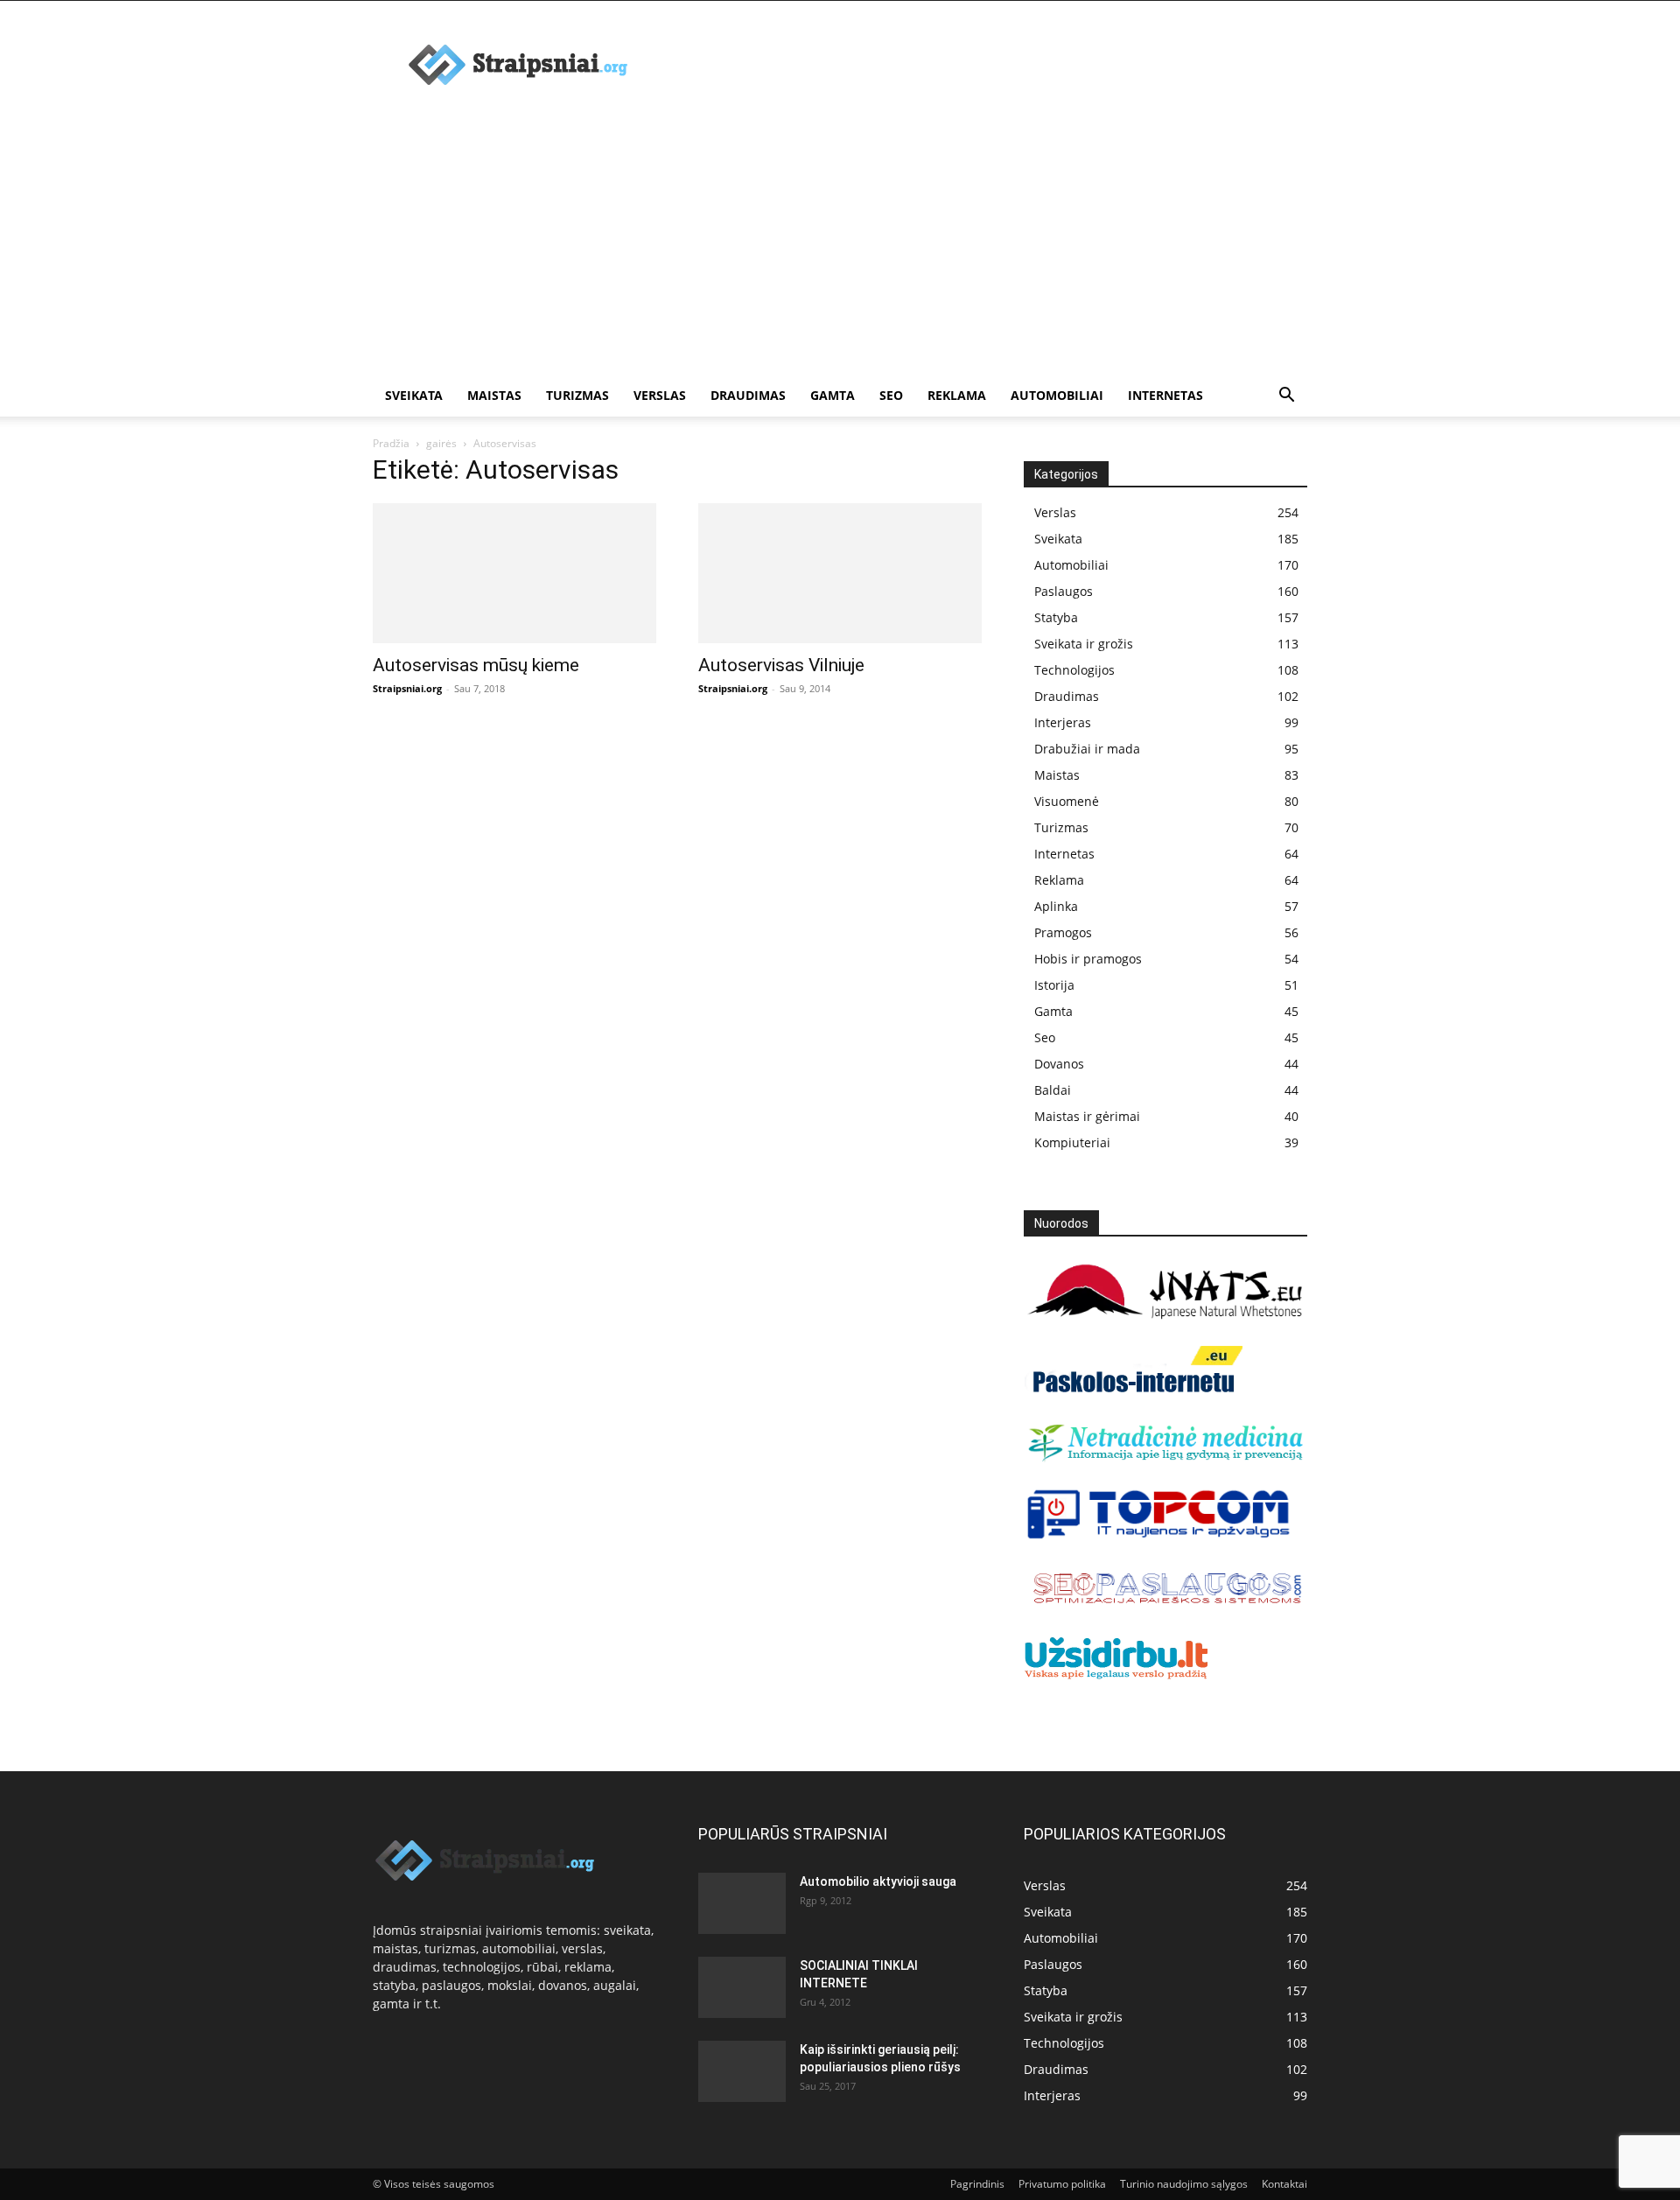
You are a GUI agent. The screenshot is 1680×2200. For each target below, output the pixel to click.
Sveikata (414, 395)
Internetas (1165, 395)
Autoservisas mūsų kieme (476, 665)
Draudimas (748, 395)
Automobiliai (1057, 395)
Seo (891, 395)
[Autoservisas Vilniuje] (840, 573)
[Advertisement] (840, 243)
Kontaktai (1284, 2184)
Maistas (494, 395)
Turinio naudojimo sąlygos (1184, 2184)
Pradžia (391, 443)
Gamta (833, 395)
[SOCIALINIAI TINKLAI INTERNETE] (742, 1987)
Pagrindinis (977, 2184)
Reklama (957, 395)
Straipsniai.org (407, 688)
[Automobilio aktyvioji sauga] (742, 1903)
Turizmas (577, 395)
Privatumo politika (1062, 2184)
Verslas (660, 395)
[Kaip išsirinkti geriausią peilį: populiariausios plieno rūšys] (742, 2071)
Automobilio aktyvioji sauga (878, 1881)
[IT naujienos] (1159, 1535)
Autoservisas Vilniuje (781, 665)
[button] (1286, 397)
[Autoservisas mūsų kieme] (514, 573)
